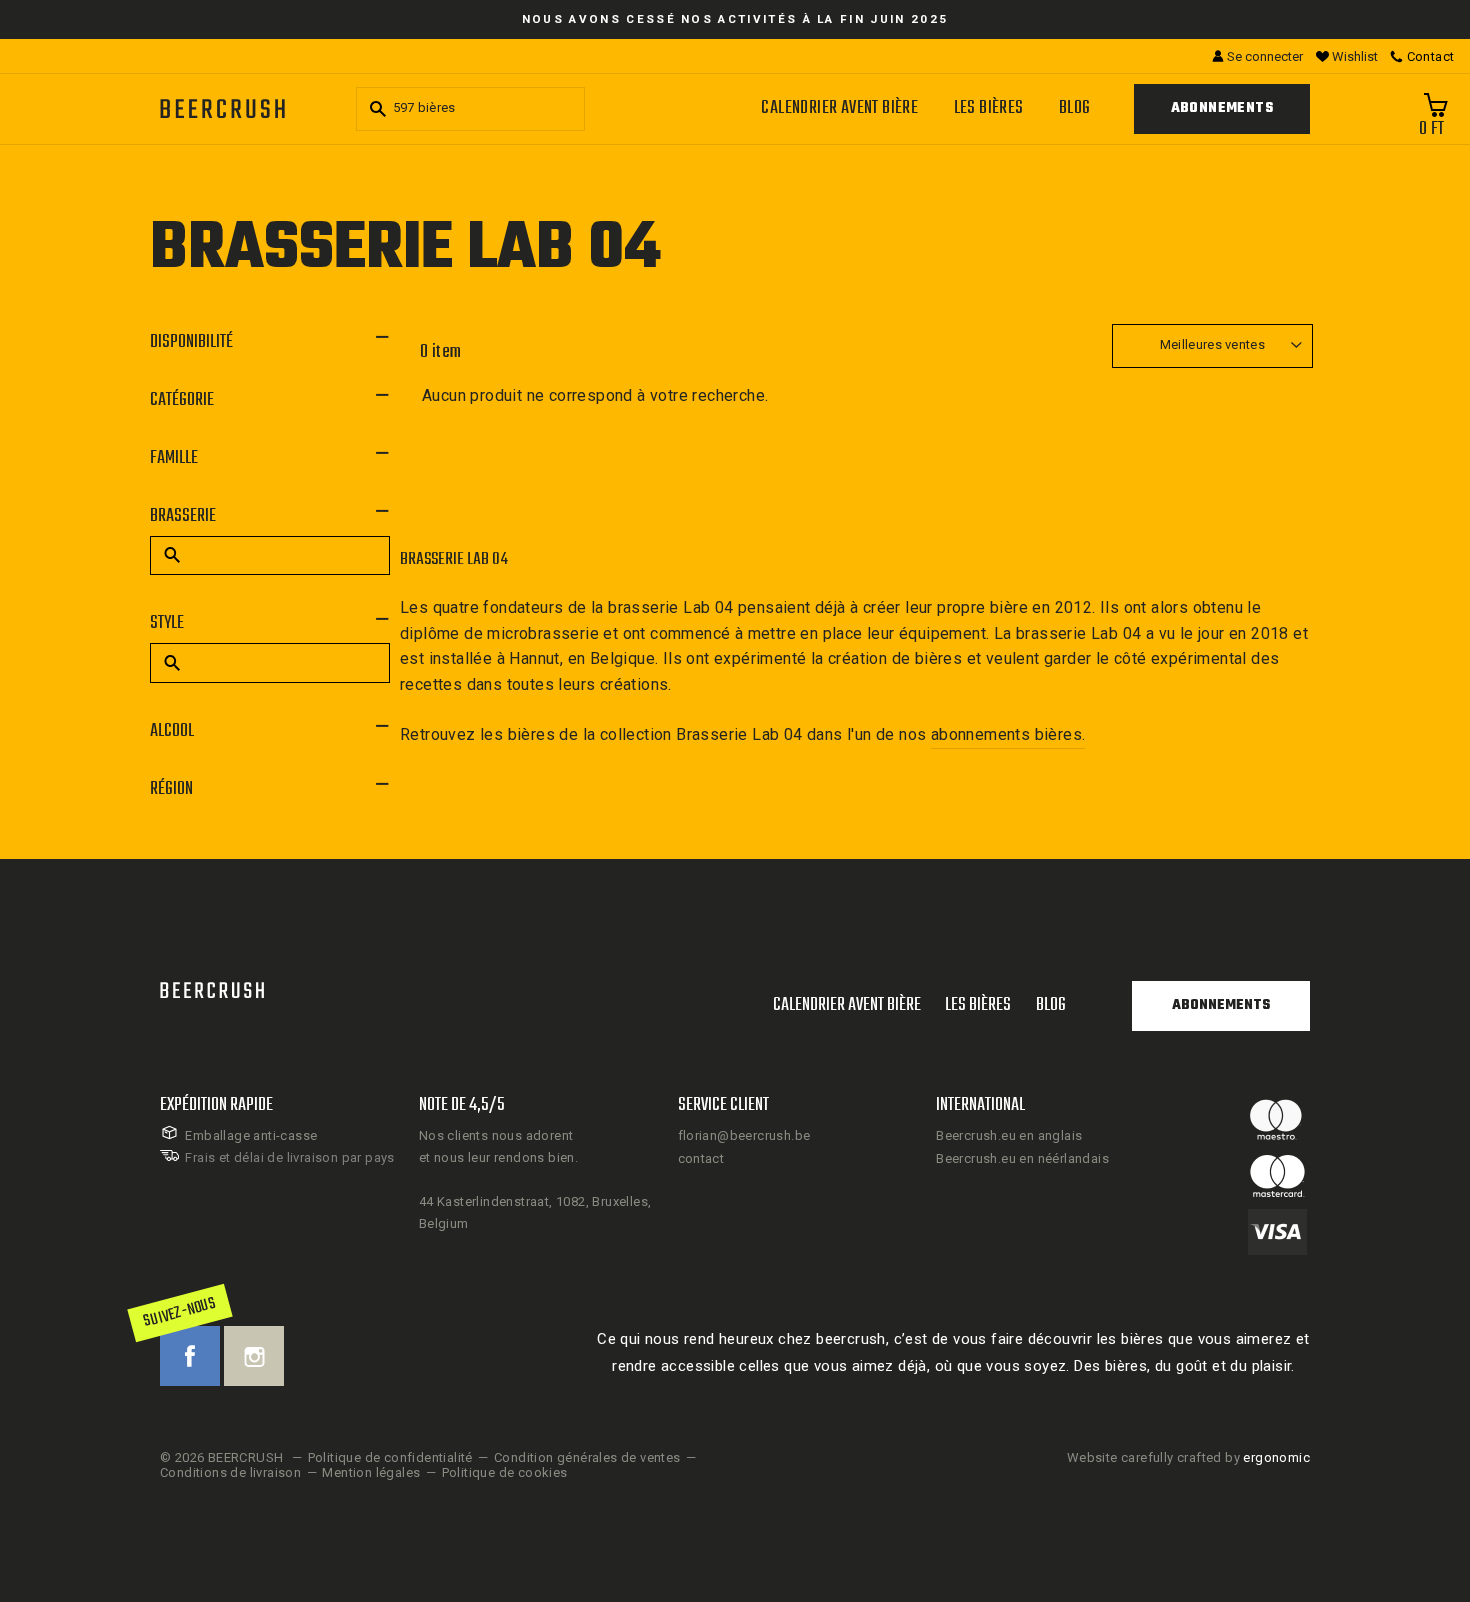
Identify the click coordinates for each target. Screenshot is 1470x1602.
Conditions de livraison (230, 1472)
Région (171, 789)
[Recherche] (375, 109)
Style (167, 623)
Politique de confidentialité (390, 1457)
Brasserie (183, 516)
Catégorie (182, 400)
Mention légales (371, 1472)
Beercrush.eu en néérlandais (1022, 1158)
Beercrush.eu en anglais (1009, 1135)
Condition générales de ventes (587, 1457)
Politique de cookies (505, 1472)
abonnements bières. (1008, 734)
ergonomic (1276, 1457)
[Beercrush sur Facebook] (190, 1356)
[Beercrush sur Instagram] (254, 1356)
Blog (1075, 108)
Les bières (989, 108)
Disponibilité (191, 342)
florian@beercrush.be (744, 1135)
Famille (174, 458)
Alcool (172, 731)
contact (701, 1158)
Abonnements (1222, 108)
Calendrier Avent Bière (839, 108)
